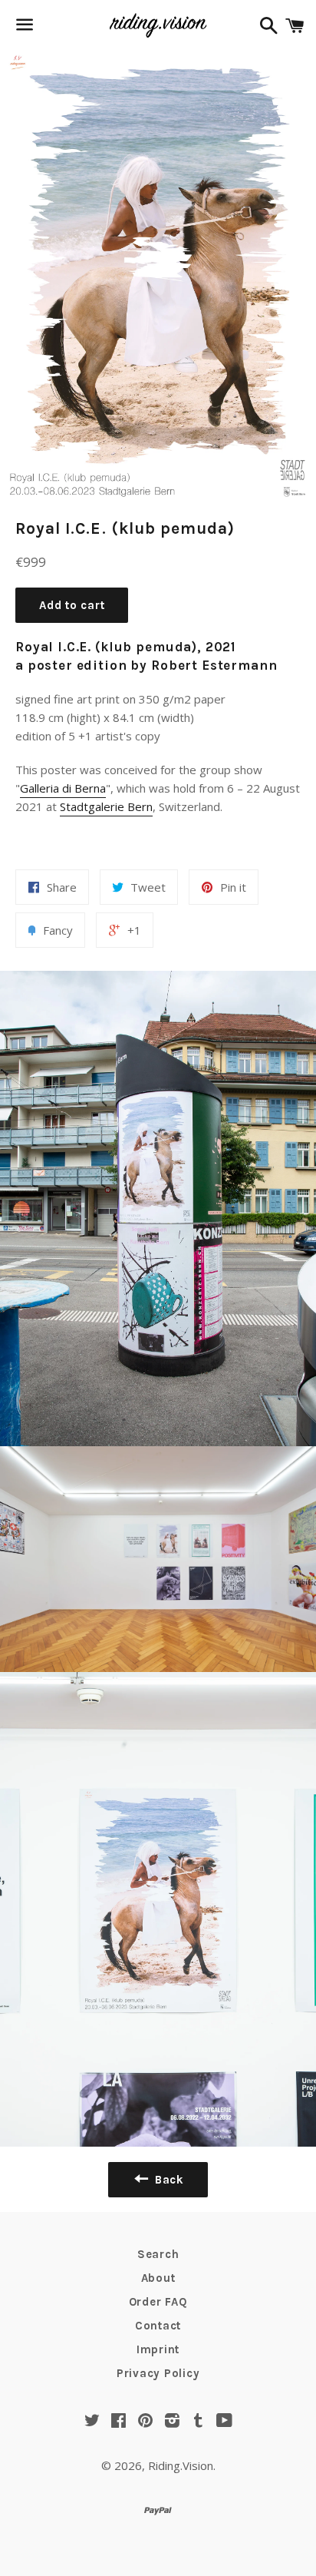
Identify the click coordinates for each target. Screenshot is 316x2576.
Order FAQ (158, 2302)
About (158, 2278)
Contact (158, 2326)
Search (158, 2254)
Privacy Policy (158, 2373)
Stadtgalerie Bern (106, 806)
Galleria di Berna (63, 788)
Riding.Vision (181, 2465)
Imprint (158, 2349)
